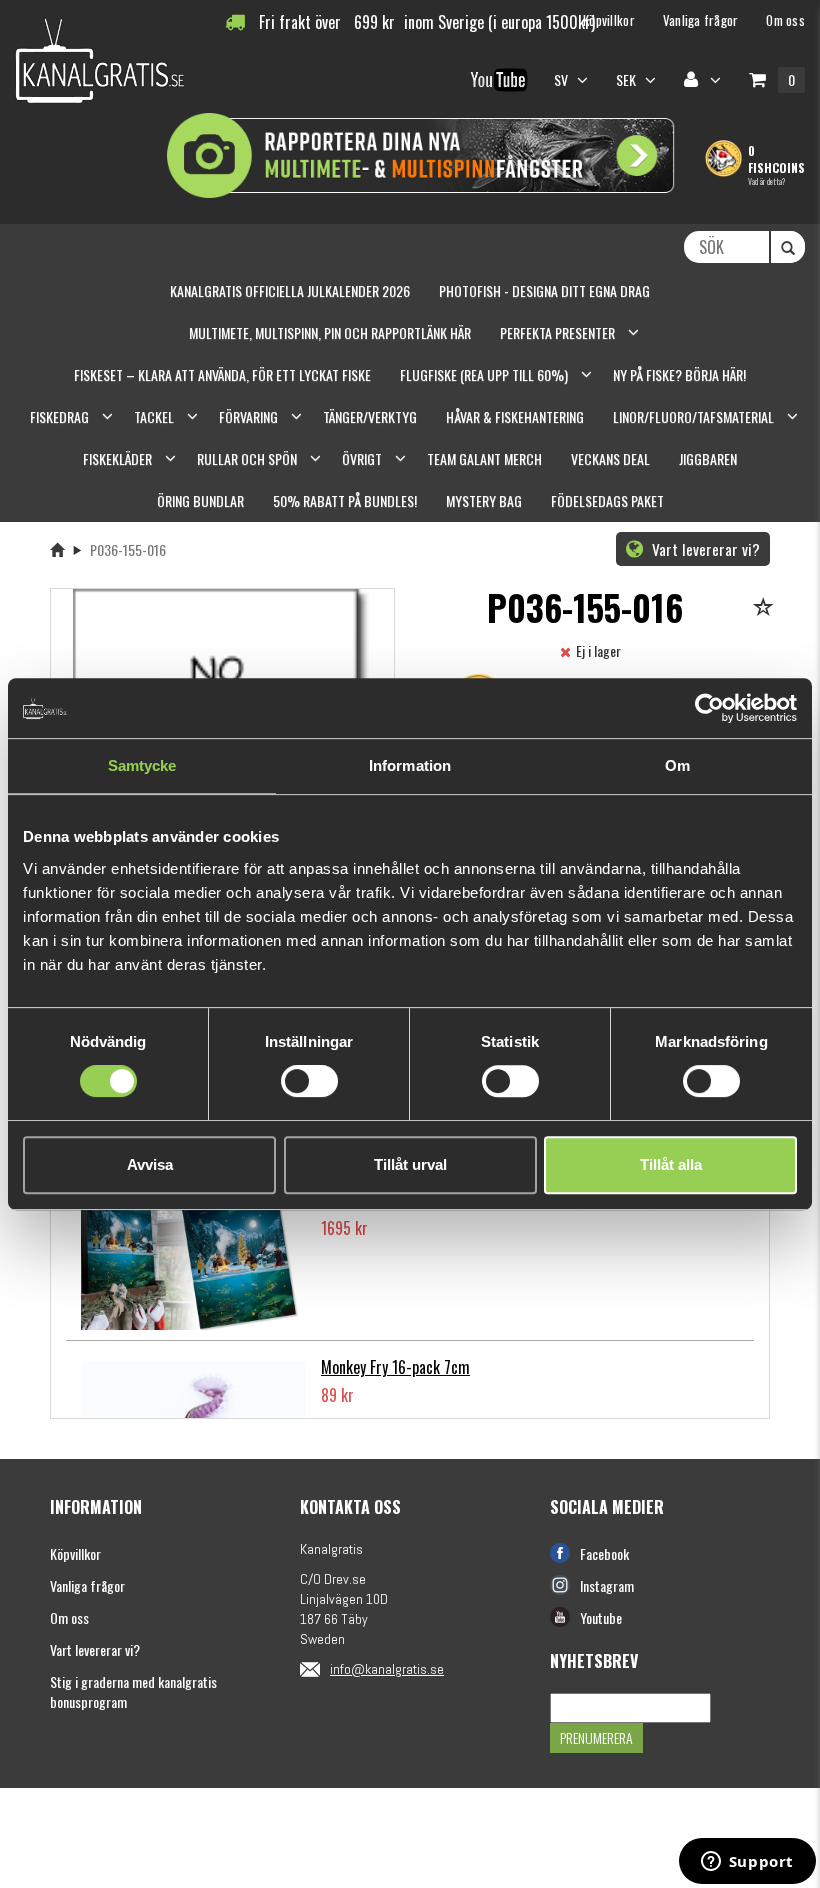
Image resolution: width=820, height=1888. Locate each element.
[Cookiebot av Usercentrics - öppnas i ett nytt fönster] (709, 708)
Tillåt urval (410, 1164)
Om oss (69, 1617)
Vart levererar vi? (704, 549)
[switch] (309, 1081)
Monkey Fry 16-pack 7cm (395, 1367)
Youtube (601, 1617)
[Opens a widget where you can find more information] (747, 1863)
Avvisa (150, 1164)
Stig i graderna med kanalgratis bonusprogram (133, 1691)
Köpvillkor (75, 1553)
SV (563, 79)
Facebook (604, 1553)
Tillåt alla (671, 1164)
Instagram (607, 1585)
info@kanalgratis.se (387, 1669)
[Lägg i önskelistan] (766, 608)
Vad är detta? (766, 181)
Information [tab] (410, 765)
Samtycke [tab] (142, 765)
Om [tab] (677, 765)
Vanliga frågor (87, 1585)
